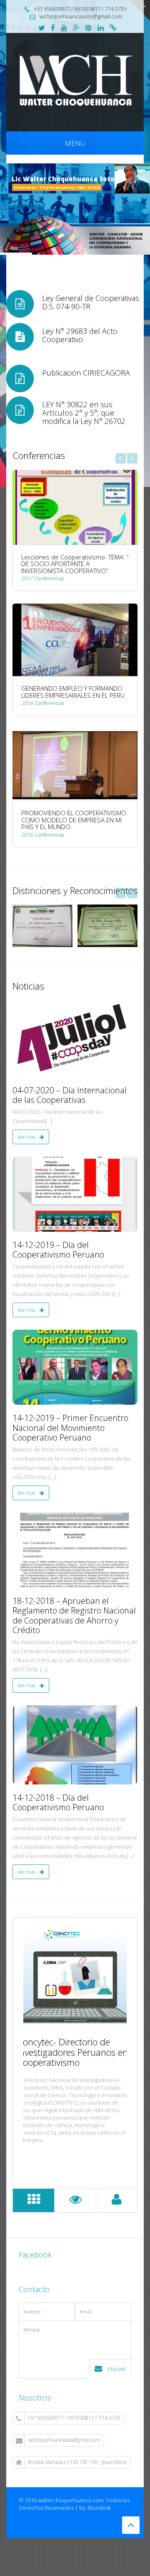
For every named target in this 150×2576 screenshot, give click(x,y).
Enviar (116, 2369)
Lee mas (27, 1137)
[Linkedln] (101, 28)
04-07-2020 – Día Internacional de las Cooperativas (70, 1095)
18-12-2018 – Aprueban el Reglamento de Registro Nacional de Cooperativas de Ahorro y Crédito (74, 1616)
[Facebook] (53, 28)
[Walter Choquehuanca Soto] (75, 81)
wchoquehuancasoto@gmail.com (64, 2440)
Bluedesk (99, 2508)
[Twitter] (42, 28)
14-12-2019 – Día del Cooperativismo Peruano (58, 1250)
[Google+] (76, 28)
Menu (75, 143)
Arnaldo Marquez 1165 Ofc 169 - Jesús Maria (77, 2462)
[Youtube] (64, 28)
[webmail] (113, 28)
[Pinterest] (89, 28)
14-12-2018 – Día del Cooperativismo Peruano (58, 1803)
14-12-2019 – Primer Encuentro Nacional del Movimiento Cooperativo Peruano (70, 1428)
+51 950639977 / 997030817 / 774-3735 (74, 2418)
